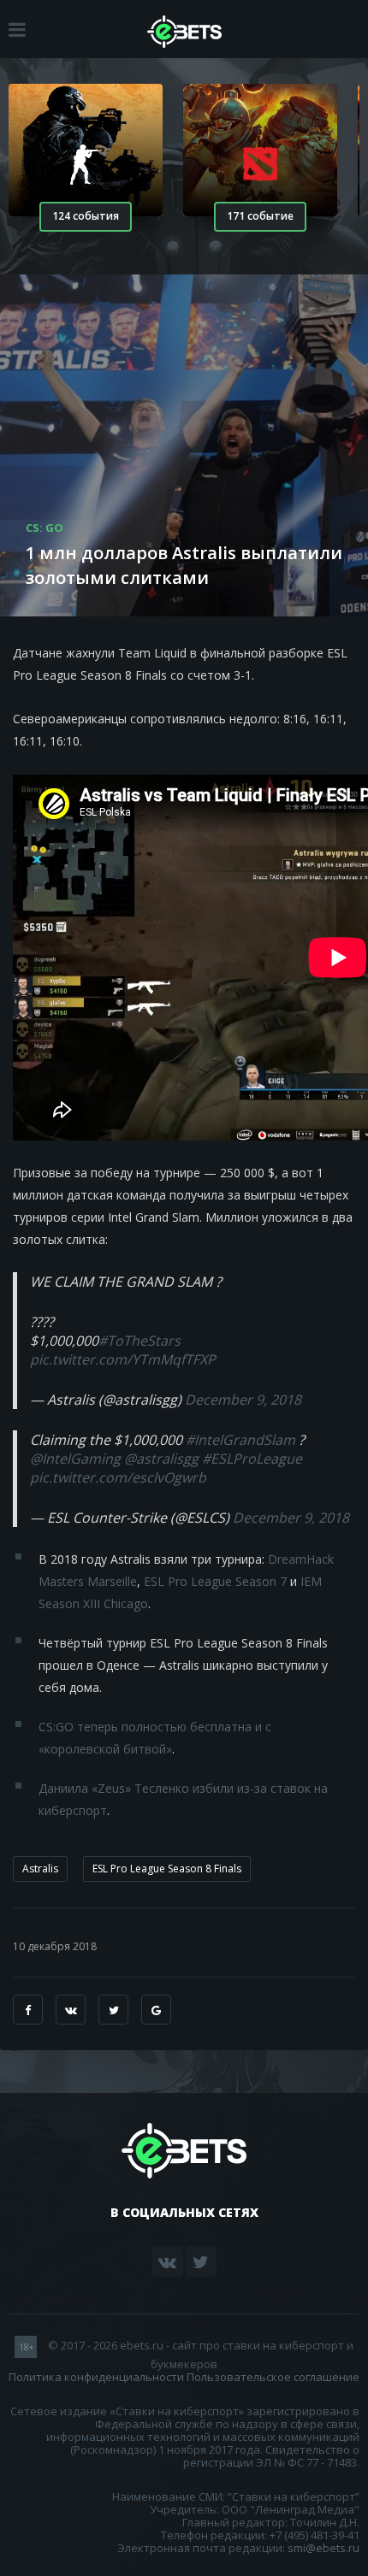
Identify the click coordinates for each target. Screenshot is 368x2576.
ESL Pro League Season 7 (215, 1581)
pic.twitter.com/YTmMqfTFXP (123, 1359)
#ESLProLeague (252, 1459)
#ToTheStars (139, 1341)
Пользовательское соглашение (273, 2377)
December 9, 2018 (243, 1400)
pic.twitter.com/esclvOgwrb (118, 1477)
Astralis (40, 1869)
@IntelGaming (75, 1459)
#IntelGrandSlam (240, 1440)
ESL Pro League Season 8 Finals (167, 1869)
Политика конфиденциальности (96, 2377)
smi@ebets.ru (323, 2548)
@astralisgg (161, 1459)
